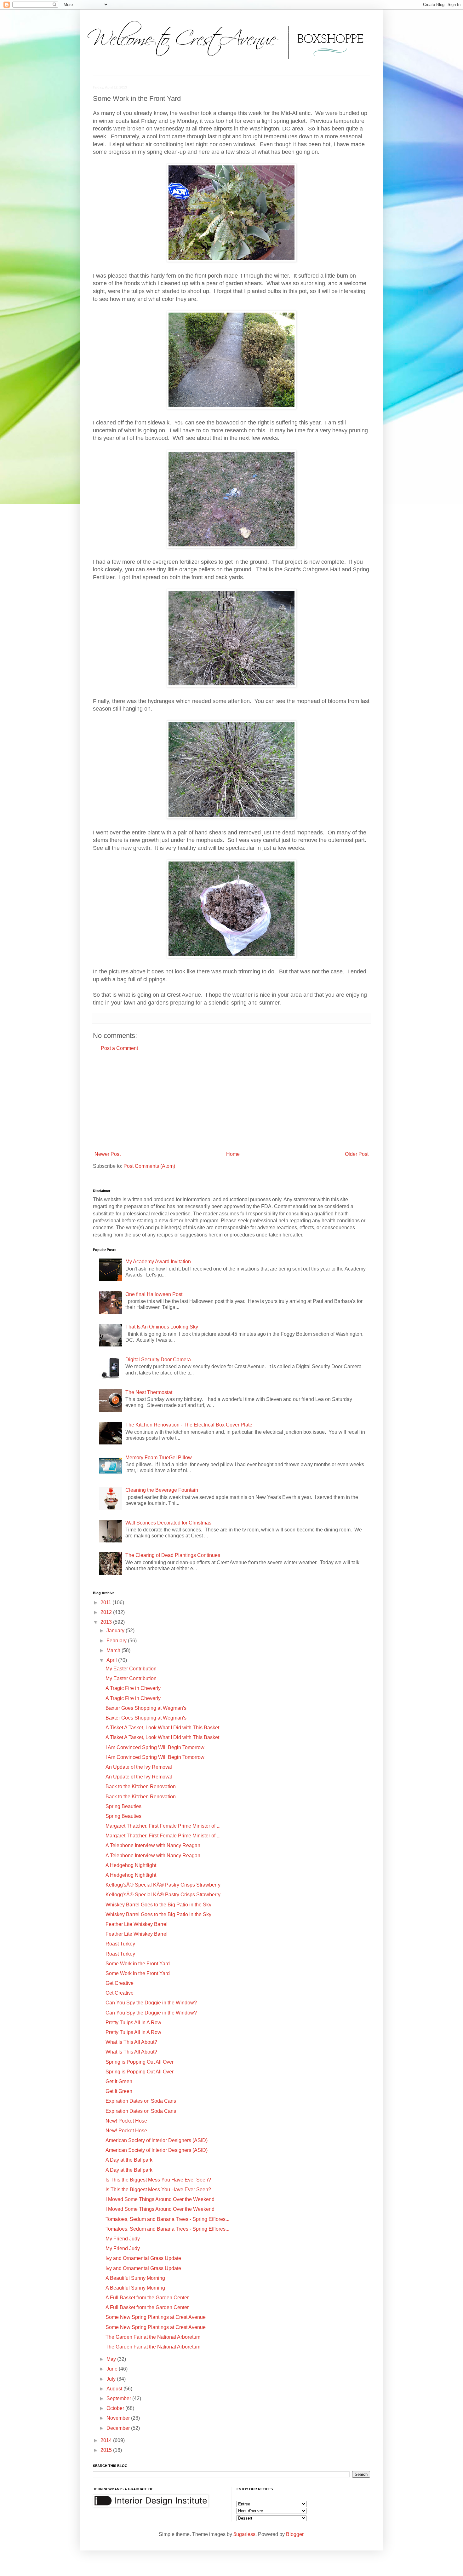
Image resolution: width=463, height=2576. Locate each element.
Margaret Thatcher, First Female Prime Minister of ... (163, 1826)
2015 (107, 2450)
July (112, 2379)
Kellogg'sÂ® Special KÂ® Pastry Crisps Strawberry (163, 1885)
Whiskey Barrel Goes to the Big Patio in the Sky (158, 1905)
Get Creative (120, 1983)
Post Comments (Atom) (149, 1166)
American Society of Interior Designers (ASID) (157, 2140)
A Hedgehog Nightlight (131, 1865)
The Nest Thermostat (149, 1392)
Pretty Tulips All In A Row (133, 2023)
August (115, 2389)
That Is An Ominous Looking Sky (162, 1327)
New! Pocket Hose (126, 2121)
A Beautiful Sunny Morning (135, 2278)
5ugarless (244, 2534)
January (116, 1631)
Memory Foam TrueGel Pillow (159, 1458)
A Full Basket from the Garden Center (147, 2298)
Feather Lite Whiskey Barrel (137, 1924)
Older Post (357, 1154)
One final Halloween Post (154, 1294)
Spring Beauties (123, 1806)
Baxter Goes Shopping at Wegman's (146, 1708)
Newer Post (108, 1154)
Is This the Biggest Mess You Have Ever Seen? (158, 2180)
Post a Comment (119, 1048)
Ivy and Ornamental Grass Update (143, 2258)
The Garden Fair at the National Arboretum (153, 2337)
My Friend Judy (123, 2239)
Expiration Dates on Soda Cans (141, 2101)
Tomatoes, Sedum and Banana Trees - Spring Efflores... (167, 2219)
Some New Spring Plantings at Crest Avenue (156, 2317)
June (113, 2369)
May (112, 2359)
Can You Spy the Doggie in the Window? (151, 2003)
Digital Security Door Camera (158, 1360)
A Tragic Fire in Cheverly (133, 1688)
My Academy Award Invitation (158, 1262)
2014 (107, 2440)
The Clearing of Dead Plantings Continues (173, 1555)
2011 (106, 1602)
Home (233, 1154)
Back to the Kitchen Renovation (141, 1786)
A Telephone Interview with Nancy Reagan (153, 1845)
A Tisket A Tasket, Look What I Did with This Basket (162, 1728)
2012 (107, 1612)
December (119, 2428)
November (119, 2418)
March (114, 1650)
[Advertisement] (231, 1101)
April (112, 1660)
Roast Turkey (120, 1944)
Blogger (295, 2534)
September (119, 2398)
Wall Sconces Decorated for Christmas (168, 1523)
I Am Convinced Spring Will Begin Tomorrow (155, 1747)
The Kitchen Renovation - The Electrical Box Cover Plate (189, 1425)
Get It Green (119, 2081)
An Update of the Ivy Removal (139, 1767)
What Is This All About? (131, 2042)
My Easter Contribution (131, 1669)
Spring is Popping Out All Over (140, 2062)
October (116, 2408)
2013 (107, 1622)
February (117, 1641)
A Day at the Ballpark (129, 2160)
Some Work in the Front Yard (138, 1964)
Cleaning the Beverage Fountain (162, 1490)
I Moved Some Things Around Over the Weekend (160, 2199)
